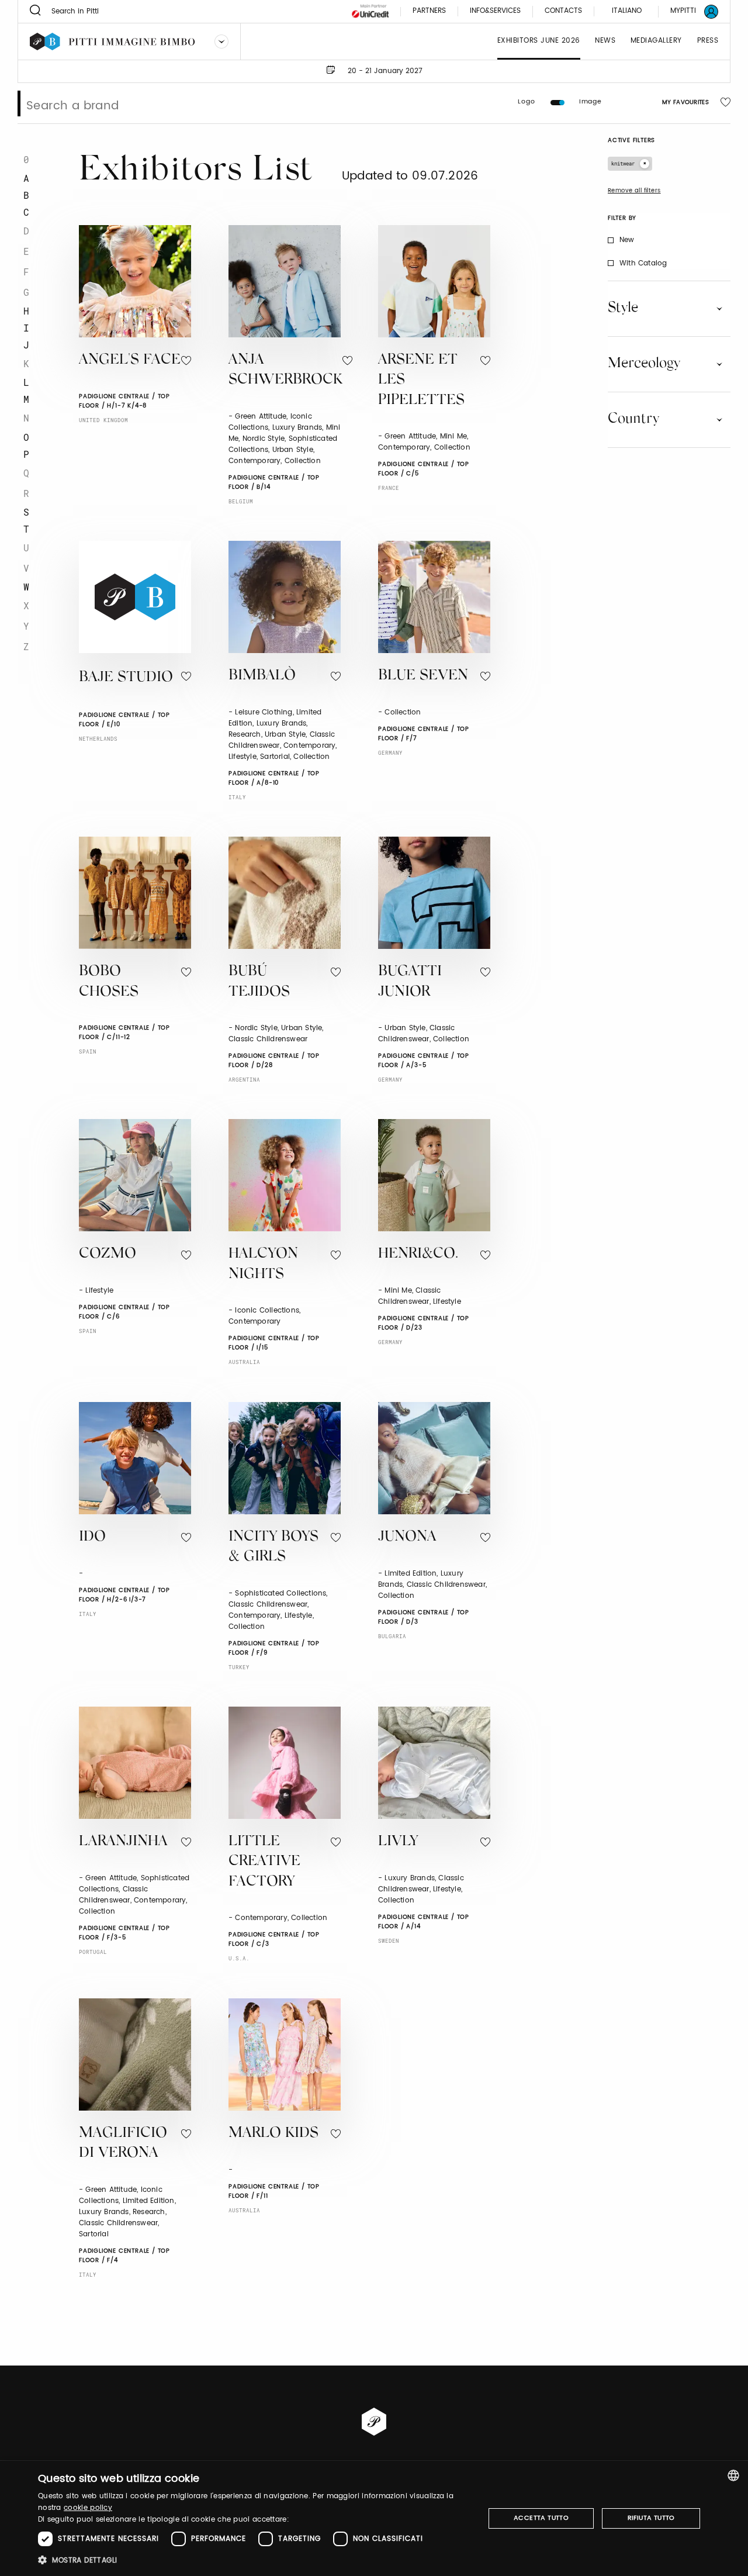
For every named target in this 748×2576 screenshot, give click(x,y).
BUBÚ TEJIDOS (259, 982)
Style (623, 308)
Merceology (644, 364)
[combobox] (733, 2475)
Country (633, 419)
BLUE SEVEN (423, 676)
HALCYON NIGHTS (263, 1265)
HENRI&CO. (418, 1254)
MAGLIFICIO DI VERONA (123, 2144)
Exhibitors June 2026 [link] (539, 41)
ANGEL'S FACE (130, 360)
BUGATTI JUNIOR (410, 982)
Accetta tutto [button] (541, 2518)
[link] (687, 11)
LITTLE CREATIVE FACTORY (264, 1862)
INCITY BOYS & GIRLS (273, 1548)
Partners (429, 11)
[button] (254, 2560)
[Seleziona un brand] (221, 42)
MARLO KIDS (273, 2134)
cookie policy (88, 2508)
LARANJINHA (123, 1842)
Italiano (627, 11)
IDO (92, 1537)
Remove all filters (634, 191)
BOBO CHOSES (109, 982)
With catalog (643, 263)
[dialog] (374, 2518)
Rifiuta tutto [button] (651, 2518)
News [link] (605, 41)
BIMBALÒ (262, 676)
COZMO (108, 1254)
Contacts (563, 11)
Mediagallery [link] (656, 41)
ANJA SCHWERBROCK (285, 371)
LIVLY (398, 1842)
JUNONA (407, 1537)
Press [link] (708, 41)
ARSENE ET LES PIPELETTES (421, 381)
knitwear (623, 163)
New (627, 240)
